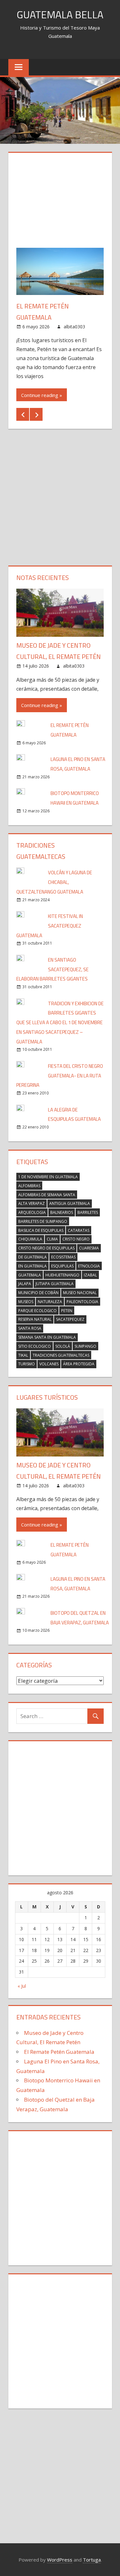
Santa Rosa (30, 1328)
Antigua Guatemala (70, 1203)
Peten (67, 1311)
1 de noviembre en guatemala (48, 1177)
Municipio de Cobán (38, 1293)
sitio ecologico (35, 1346)
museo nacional (80, 1293)
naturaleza (50, 1302)
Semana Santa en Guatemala (47, 1337)
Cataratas (79, 1230)
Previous (23, 414)
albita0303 (74, 327)
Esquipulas (62, 1266)
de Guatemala (32, 1257)
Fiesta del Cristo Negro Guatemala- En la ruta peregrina (60, 1076)
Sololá (63, 1346)
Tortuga (92, 2560)
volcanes (49, 1364)
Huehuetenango (62, 1275)
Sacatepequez (70, 1319)
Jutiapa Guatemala (55, 1284)
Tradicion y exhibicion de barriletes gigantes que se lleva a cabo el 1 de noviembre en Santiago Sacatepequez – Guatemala (60, 1023)
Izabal (90, 1275)
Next (36, 414)
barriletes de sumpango (43, 1221)
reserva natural (35, 1319)
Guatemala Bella (60, 14)
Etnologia (89, 1266)
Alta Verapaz (32, 1203)
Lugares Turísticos (47, 1397)
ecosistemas (63, 1257)
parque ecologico (37, 1311)
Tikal (23, 1355)
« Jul (22, 1986)
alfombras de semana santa (47, 1195)
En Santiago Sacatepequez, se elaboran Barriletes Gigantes (52, 969)
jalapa (25, 1284)
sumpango (85, 1346)
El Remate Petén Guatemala (59, 2052)
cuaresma (89, 1248)
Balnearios (62, 1212)
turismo (27, 1364)
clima (52, 1239)
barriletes (88, 1212)
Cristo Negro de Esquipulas (46, 1248)
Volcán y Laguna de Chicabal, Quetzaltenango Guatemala (54, 882)
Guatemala (30, 1275)
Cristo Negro (76, 1239)
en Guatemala (32, 1266)
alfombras (29, 1186)
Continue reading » (42, 395)
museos (26, 1302)
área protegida (79, 1364)
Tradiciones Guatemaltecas (61, 1355)
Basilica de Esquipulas (41, 1230)
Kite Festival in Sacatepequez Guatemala (50, 926)
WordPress (60, 2560)
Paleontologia (82, 1302)
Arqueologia (32, 1212)
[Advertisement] (60, 204)
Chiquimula (30, 1239)
